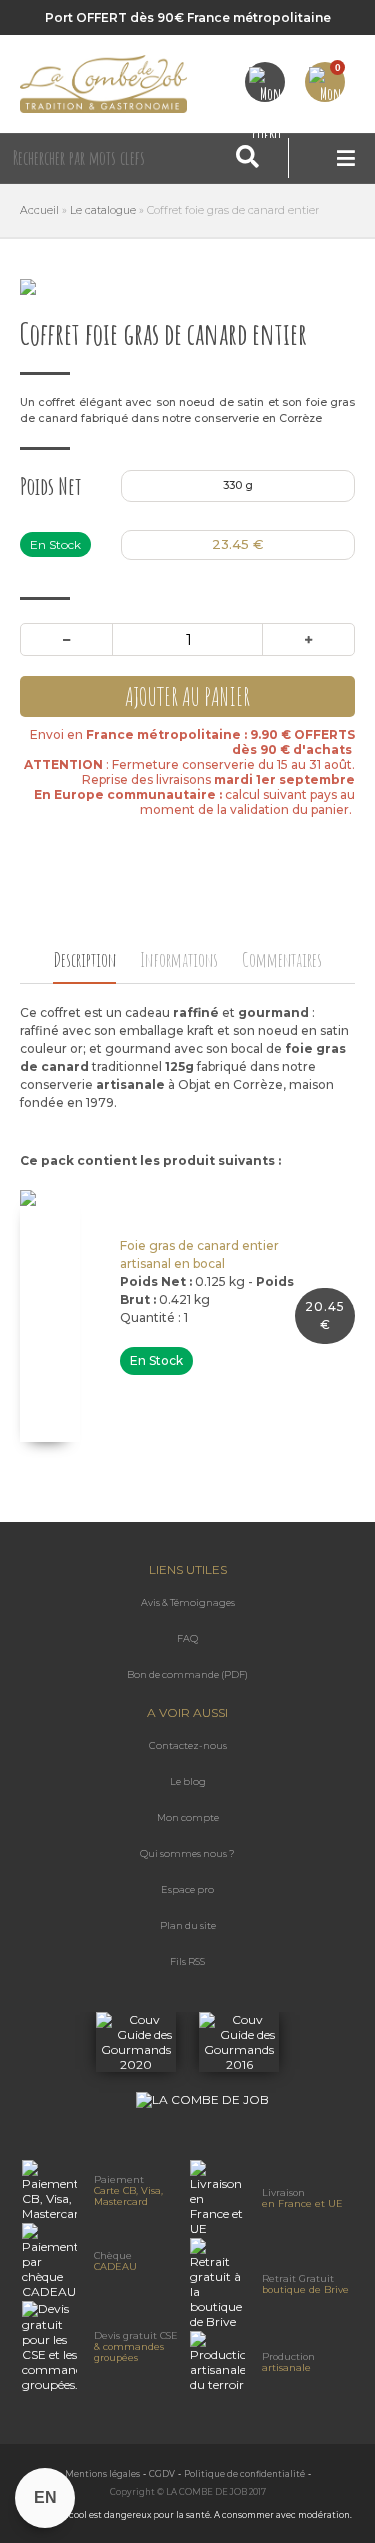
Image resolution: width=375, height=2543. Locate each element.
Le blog (188, 1781)
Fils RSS (187, 1961)
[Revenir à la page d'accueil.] (104, 84)
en (45, 2497)
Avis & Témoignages (188, 1602)
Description (84, 959)
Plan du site (188, 1925)
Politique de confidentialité (244, 2474)
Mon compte (188, 1817)
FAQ (187, 1638)
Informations (179, 959)
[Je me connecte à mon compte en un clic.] (265, 82)
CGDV (162, 2474)
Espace (187, 1889)
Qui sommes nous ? (187, 1853)
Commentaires (282, 959)
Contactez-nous (188, 1745)
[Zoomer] (187, 287)
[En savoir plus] (137, 2064)
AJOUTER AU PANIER (187, 696)
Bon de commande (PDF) (187, 1674)
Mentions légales (102, 2474)
